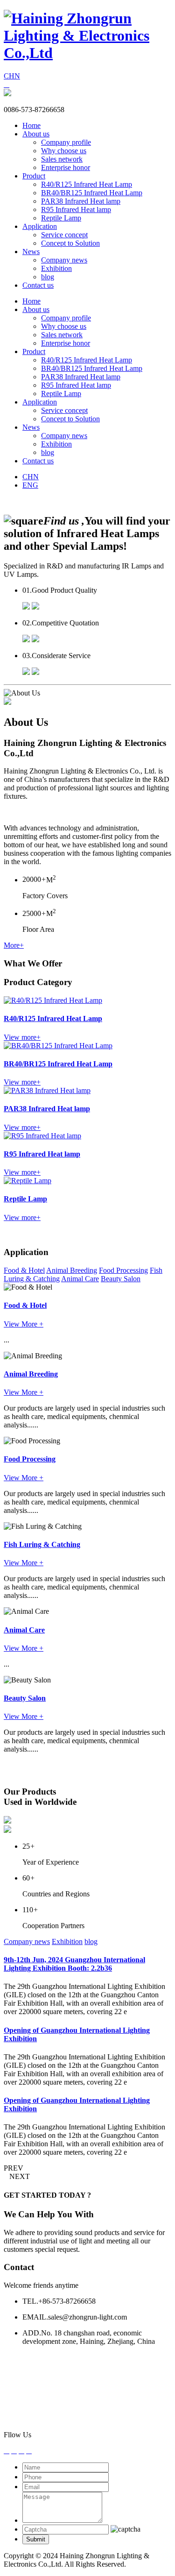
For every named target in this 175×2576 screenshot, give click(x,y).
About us (36, 134)
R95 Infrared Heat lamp (76, 209)
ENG (30, 485)
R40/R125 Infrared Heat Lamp (87, 184)
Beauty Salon (121, 1279)
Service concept (64, 235)
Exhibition (56, 268)
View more (22, 1037)
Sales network (62, 159)
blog (48, 277)
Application (40, 226)
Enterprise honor (66, 167)
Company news (64, 260)
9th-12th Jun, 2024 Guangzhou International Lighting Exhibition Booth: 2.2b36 (74, 1964)
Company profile (66, 142)
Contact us (38, 285)
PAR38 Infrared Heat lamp (81, 201)
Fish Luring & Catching (42, 1544)
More (14, 945)
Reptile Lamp (61, 218)
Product (34, 176)
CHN (12, 76)
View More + (24, 1324)
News (31, 252)
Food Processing (123, 1270)
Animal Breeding (72, 1270)
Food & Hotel (24, 1270)
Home (31, 125)
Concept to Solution (70, 243)
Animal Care (80, 1279)
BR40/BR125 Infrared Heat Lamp (92, 193)
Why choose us (64, 151)
